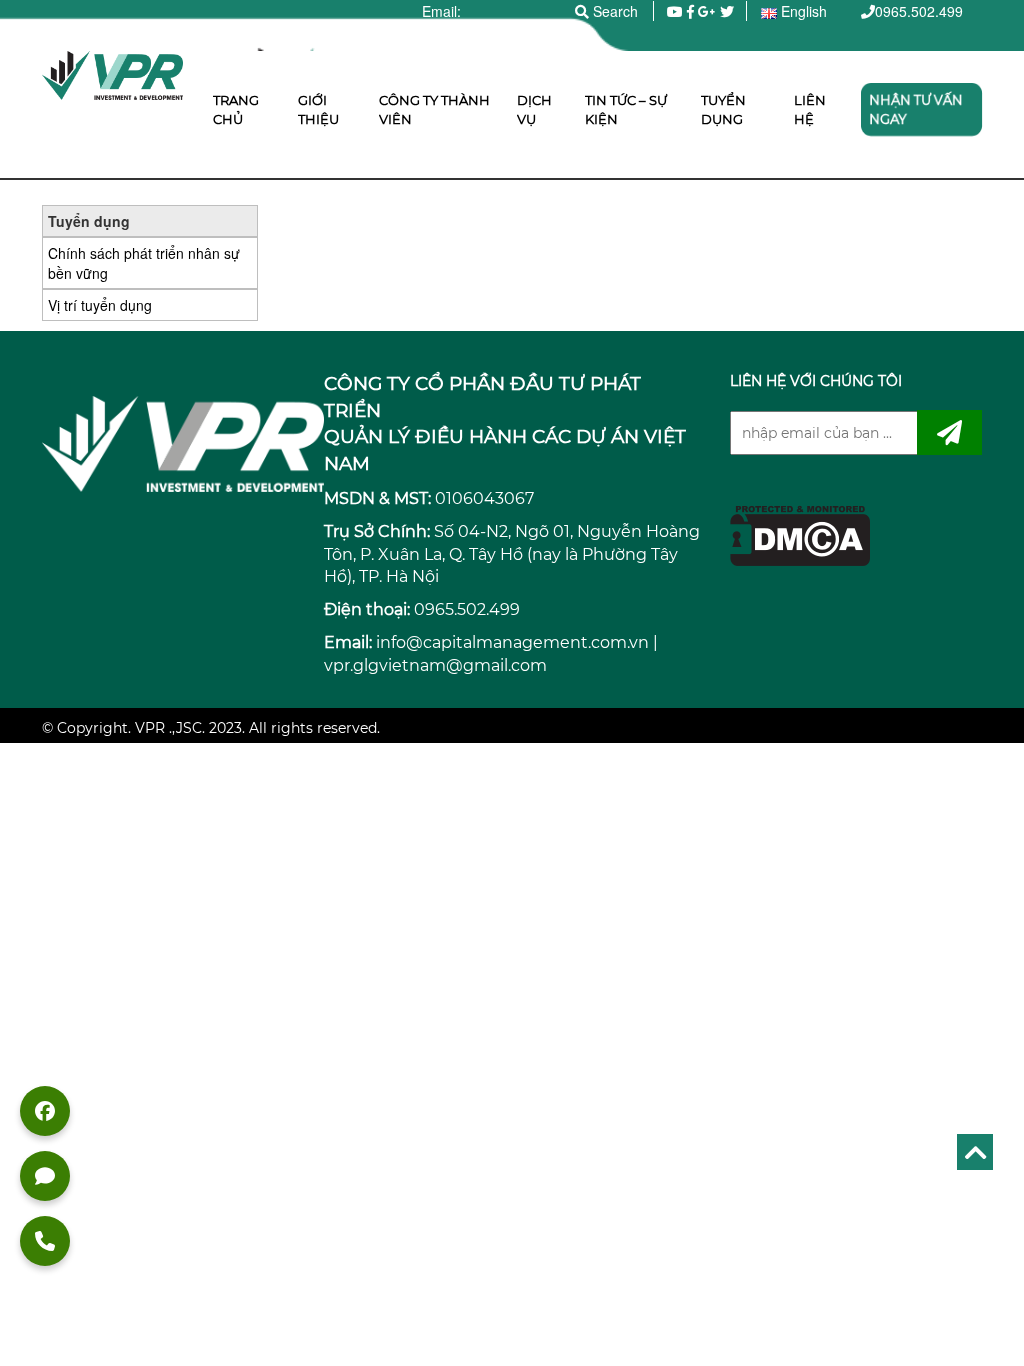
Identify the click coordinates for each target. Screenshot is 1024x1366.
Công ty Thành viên (434, 109)
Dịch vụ (534, 109)
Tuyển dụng (723, 109)
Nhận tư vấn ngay (916, 109)
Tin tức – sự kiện (626, 109)
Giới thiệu (318, 109)
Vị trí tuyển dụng (100, 305)
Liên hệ (810, 109)
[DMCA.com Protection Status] (800, 534)
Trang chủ (236, 109)
